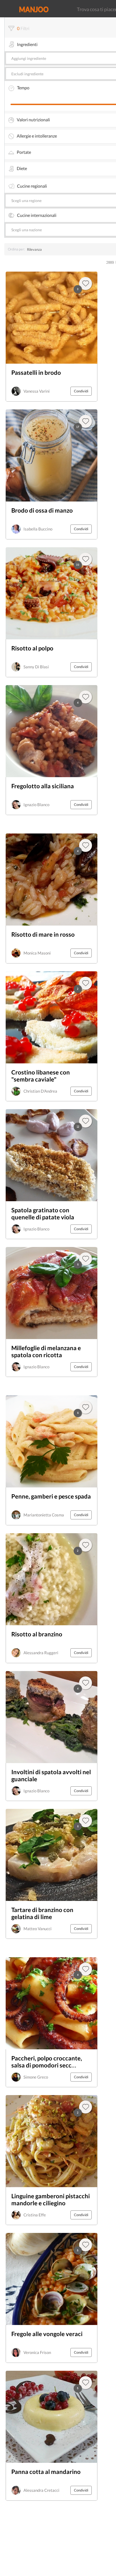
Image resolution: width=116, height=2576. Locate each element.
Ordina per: (16, 249)
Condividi (81, 391)
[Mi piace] (86, 1969)
